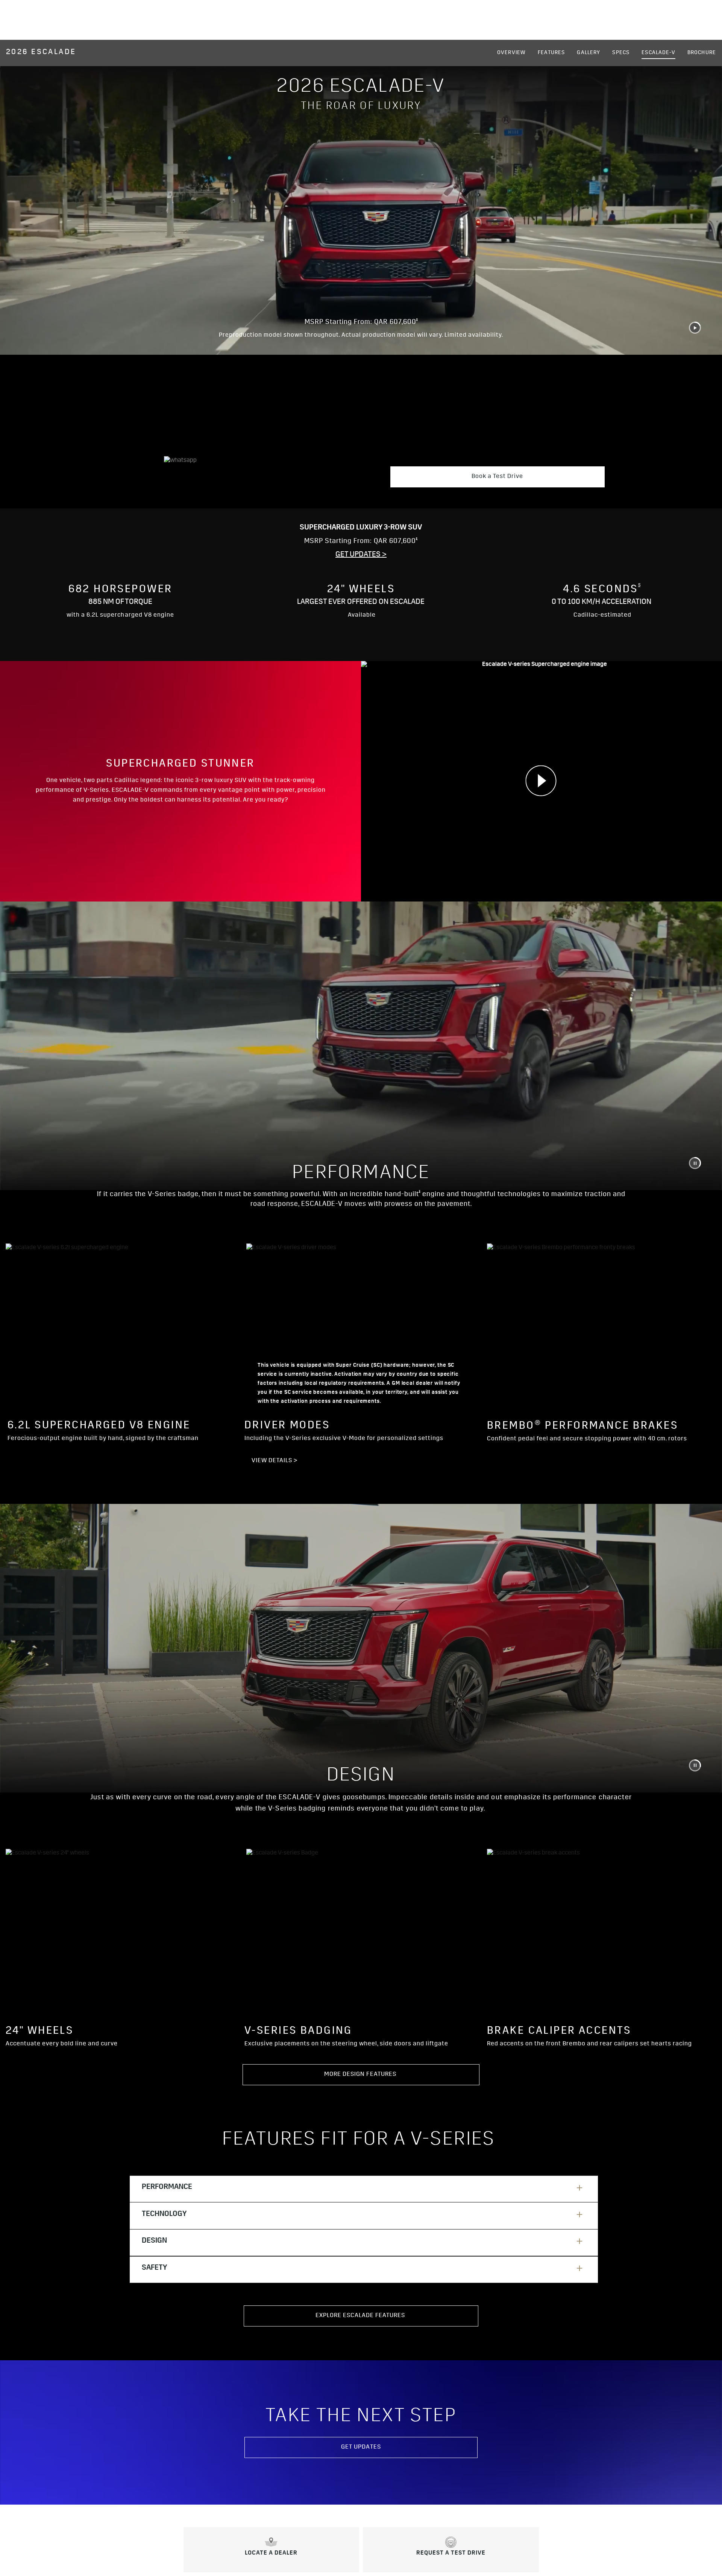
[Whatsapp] (252, 475)
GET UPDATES (361, 2447)
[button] (417, 320)
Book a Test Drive (497, 477)
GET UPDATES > (361, 555)
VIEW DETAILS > (275, 1461)
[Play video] (541, 781)
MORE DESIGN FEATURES (361, 2075)
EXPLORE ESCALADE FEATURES (361, 2316)
